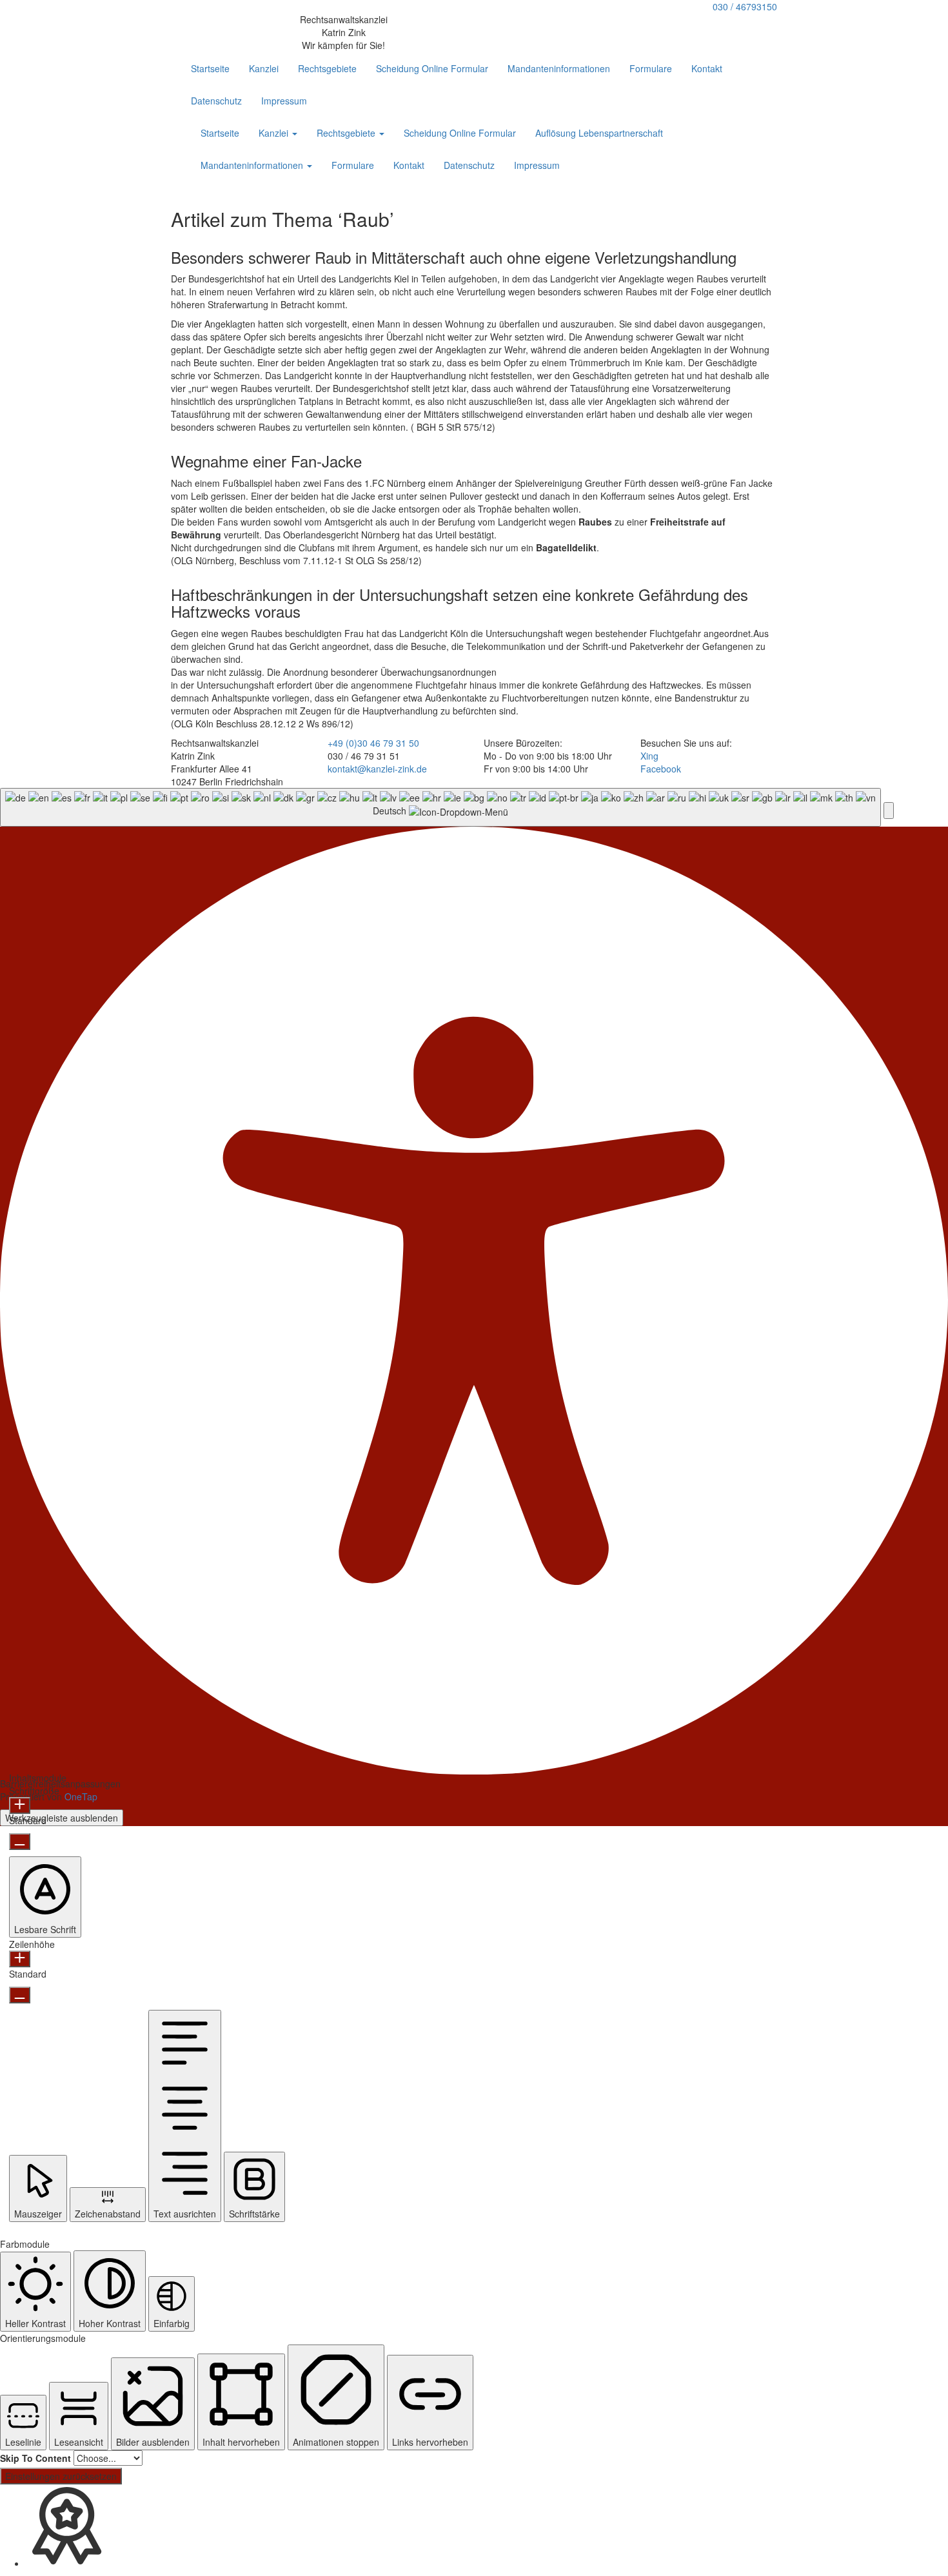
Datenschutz (216, 101)
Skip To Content (35, 2458)
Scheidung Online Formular (432, 68)
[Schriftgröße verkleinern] (20, 1842)
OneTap (81, 1796)
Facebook (661, 769)
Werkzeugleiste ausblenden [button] (62, 1818)
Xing (649, 756)
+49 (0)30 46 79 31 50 (373, 743)
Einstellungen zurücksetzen (61, 2476)
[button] (889, 811)
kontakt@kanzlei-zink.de (377, 769)
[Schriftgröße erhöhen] (20, 1805)
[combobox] (440, 808)
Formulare (651, 68)
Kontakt (707, 68)
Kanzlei (264, 68)
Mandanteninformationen (559, 68)
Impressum (284, 101)
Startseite (210, 68)
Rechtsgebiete (327, 68)
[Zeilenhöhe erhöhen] (20, 1959)
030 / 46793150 (745, 6)
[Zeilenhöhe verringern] (20, 1995)
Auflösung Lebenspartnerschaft (599, 133)
